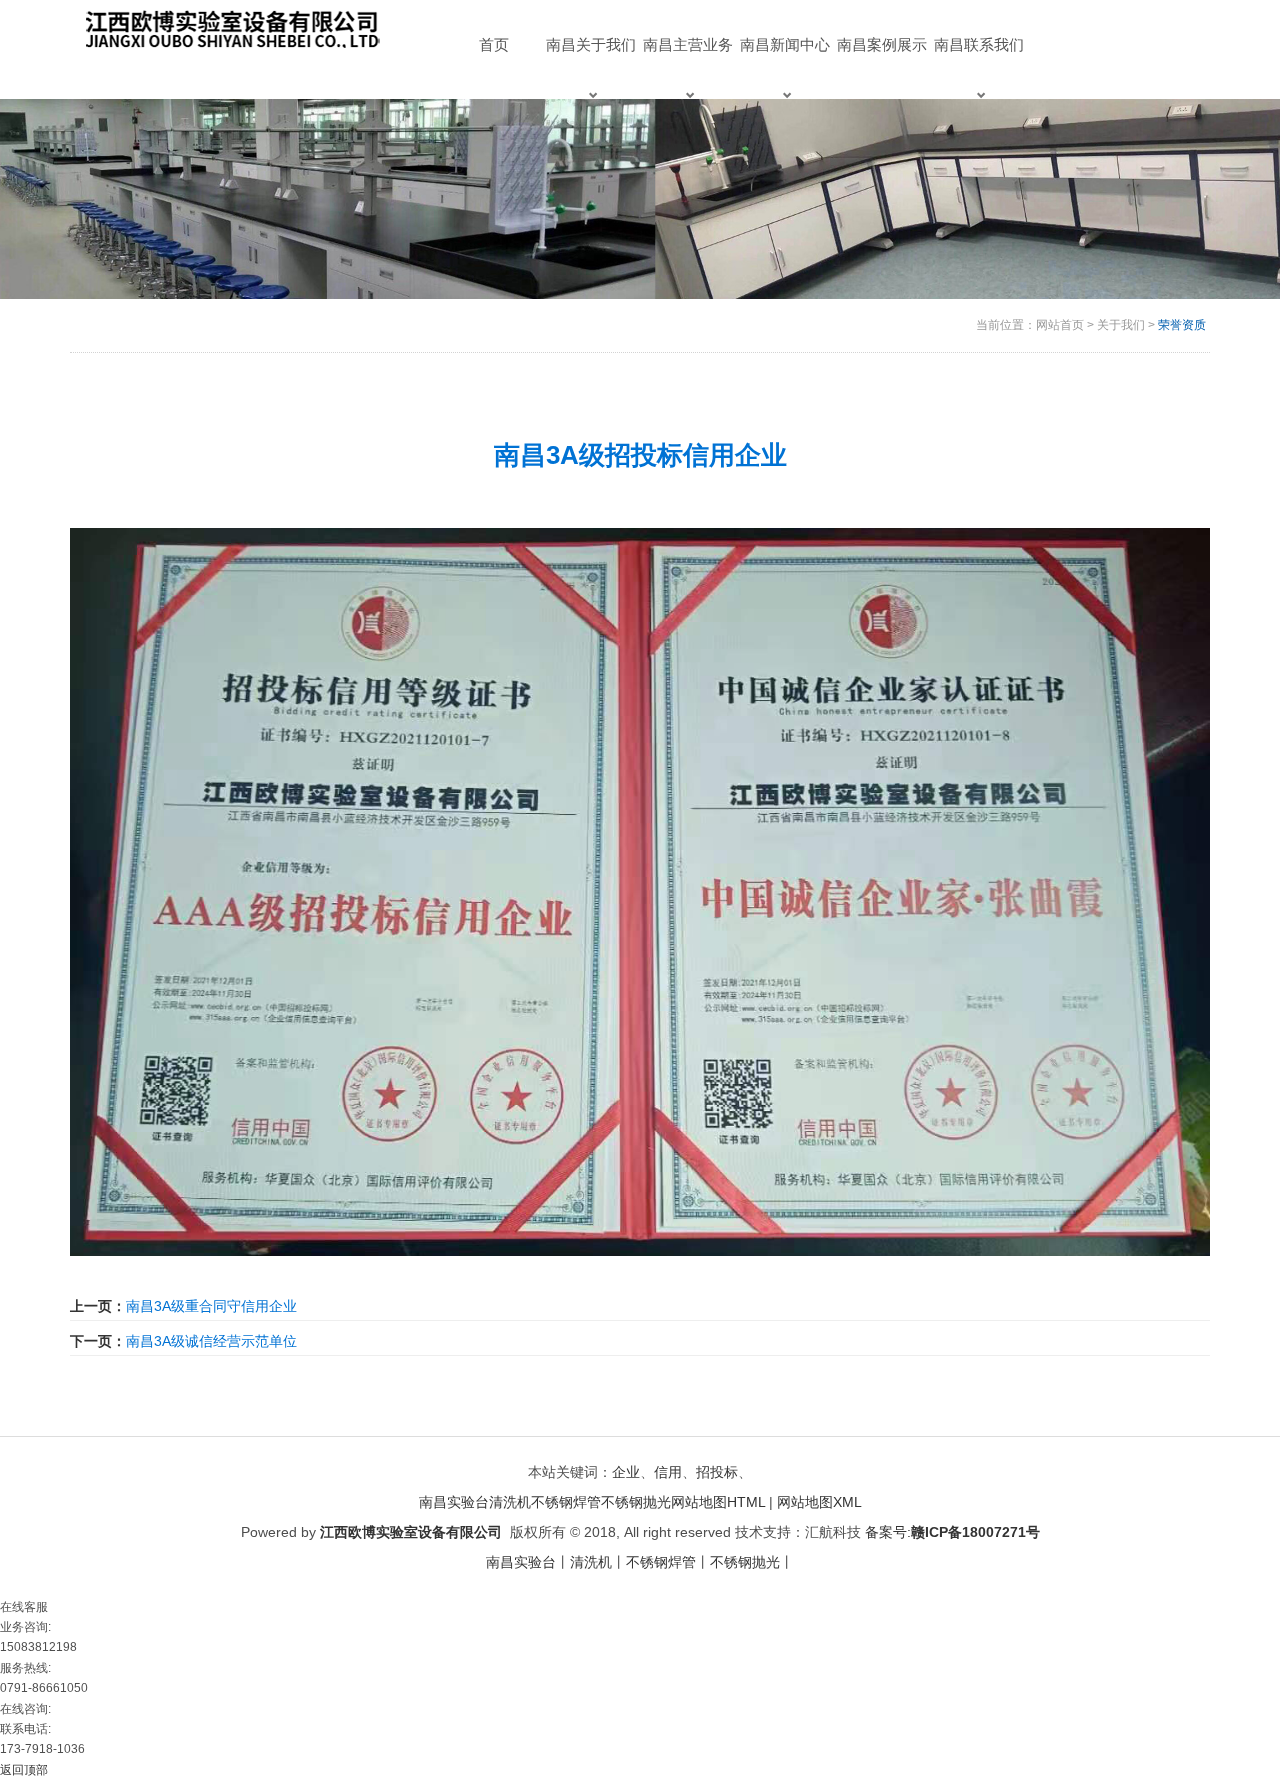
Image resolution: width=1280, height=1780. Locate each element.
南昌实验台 (454, 1502)
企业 (626, 1472)
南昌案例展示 (882, 44)
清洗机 (510, 1502)
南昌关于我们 (591, 44)
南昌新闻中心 (785, 44)
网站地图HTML (718, 1502)
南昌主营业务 (688, 44)
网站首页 (1060, 325)
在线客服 (24, 1607)
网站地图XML (819, 1502)
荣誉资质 (1182, 325)
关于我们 (1121, 325)
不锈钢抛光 (636, 1502)
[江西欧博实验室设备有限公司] (233, 28)
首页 (494, 44)
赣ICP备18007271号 (975, 1532)
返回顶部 (24, 1770)
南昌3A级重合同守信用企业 (211, 1306)
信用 (668, 1472)
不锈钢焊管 (566, 1502)
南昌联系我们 (979, 44)
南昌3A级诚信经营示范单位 (211, 1341)
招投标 (717, 1472)
